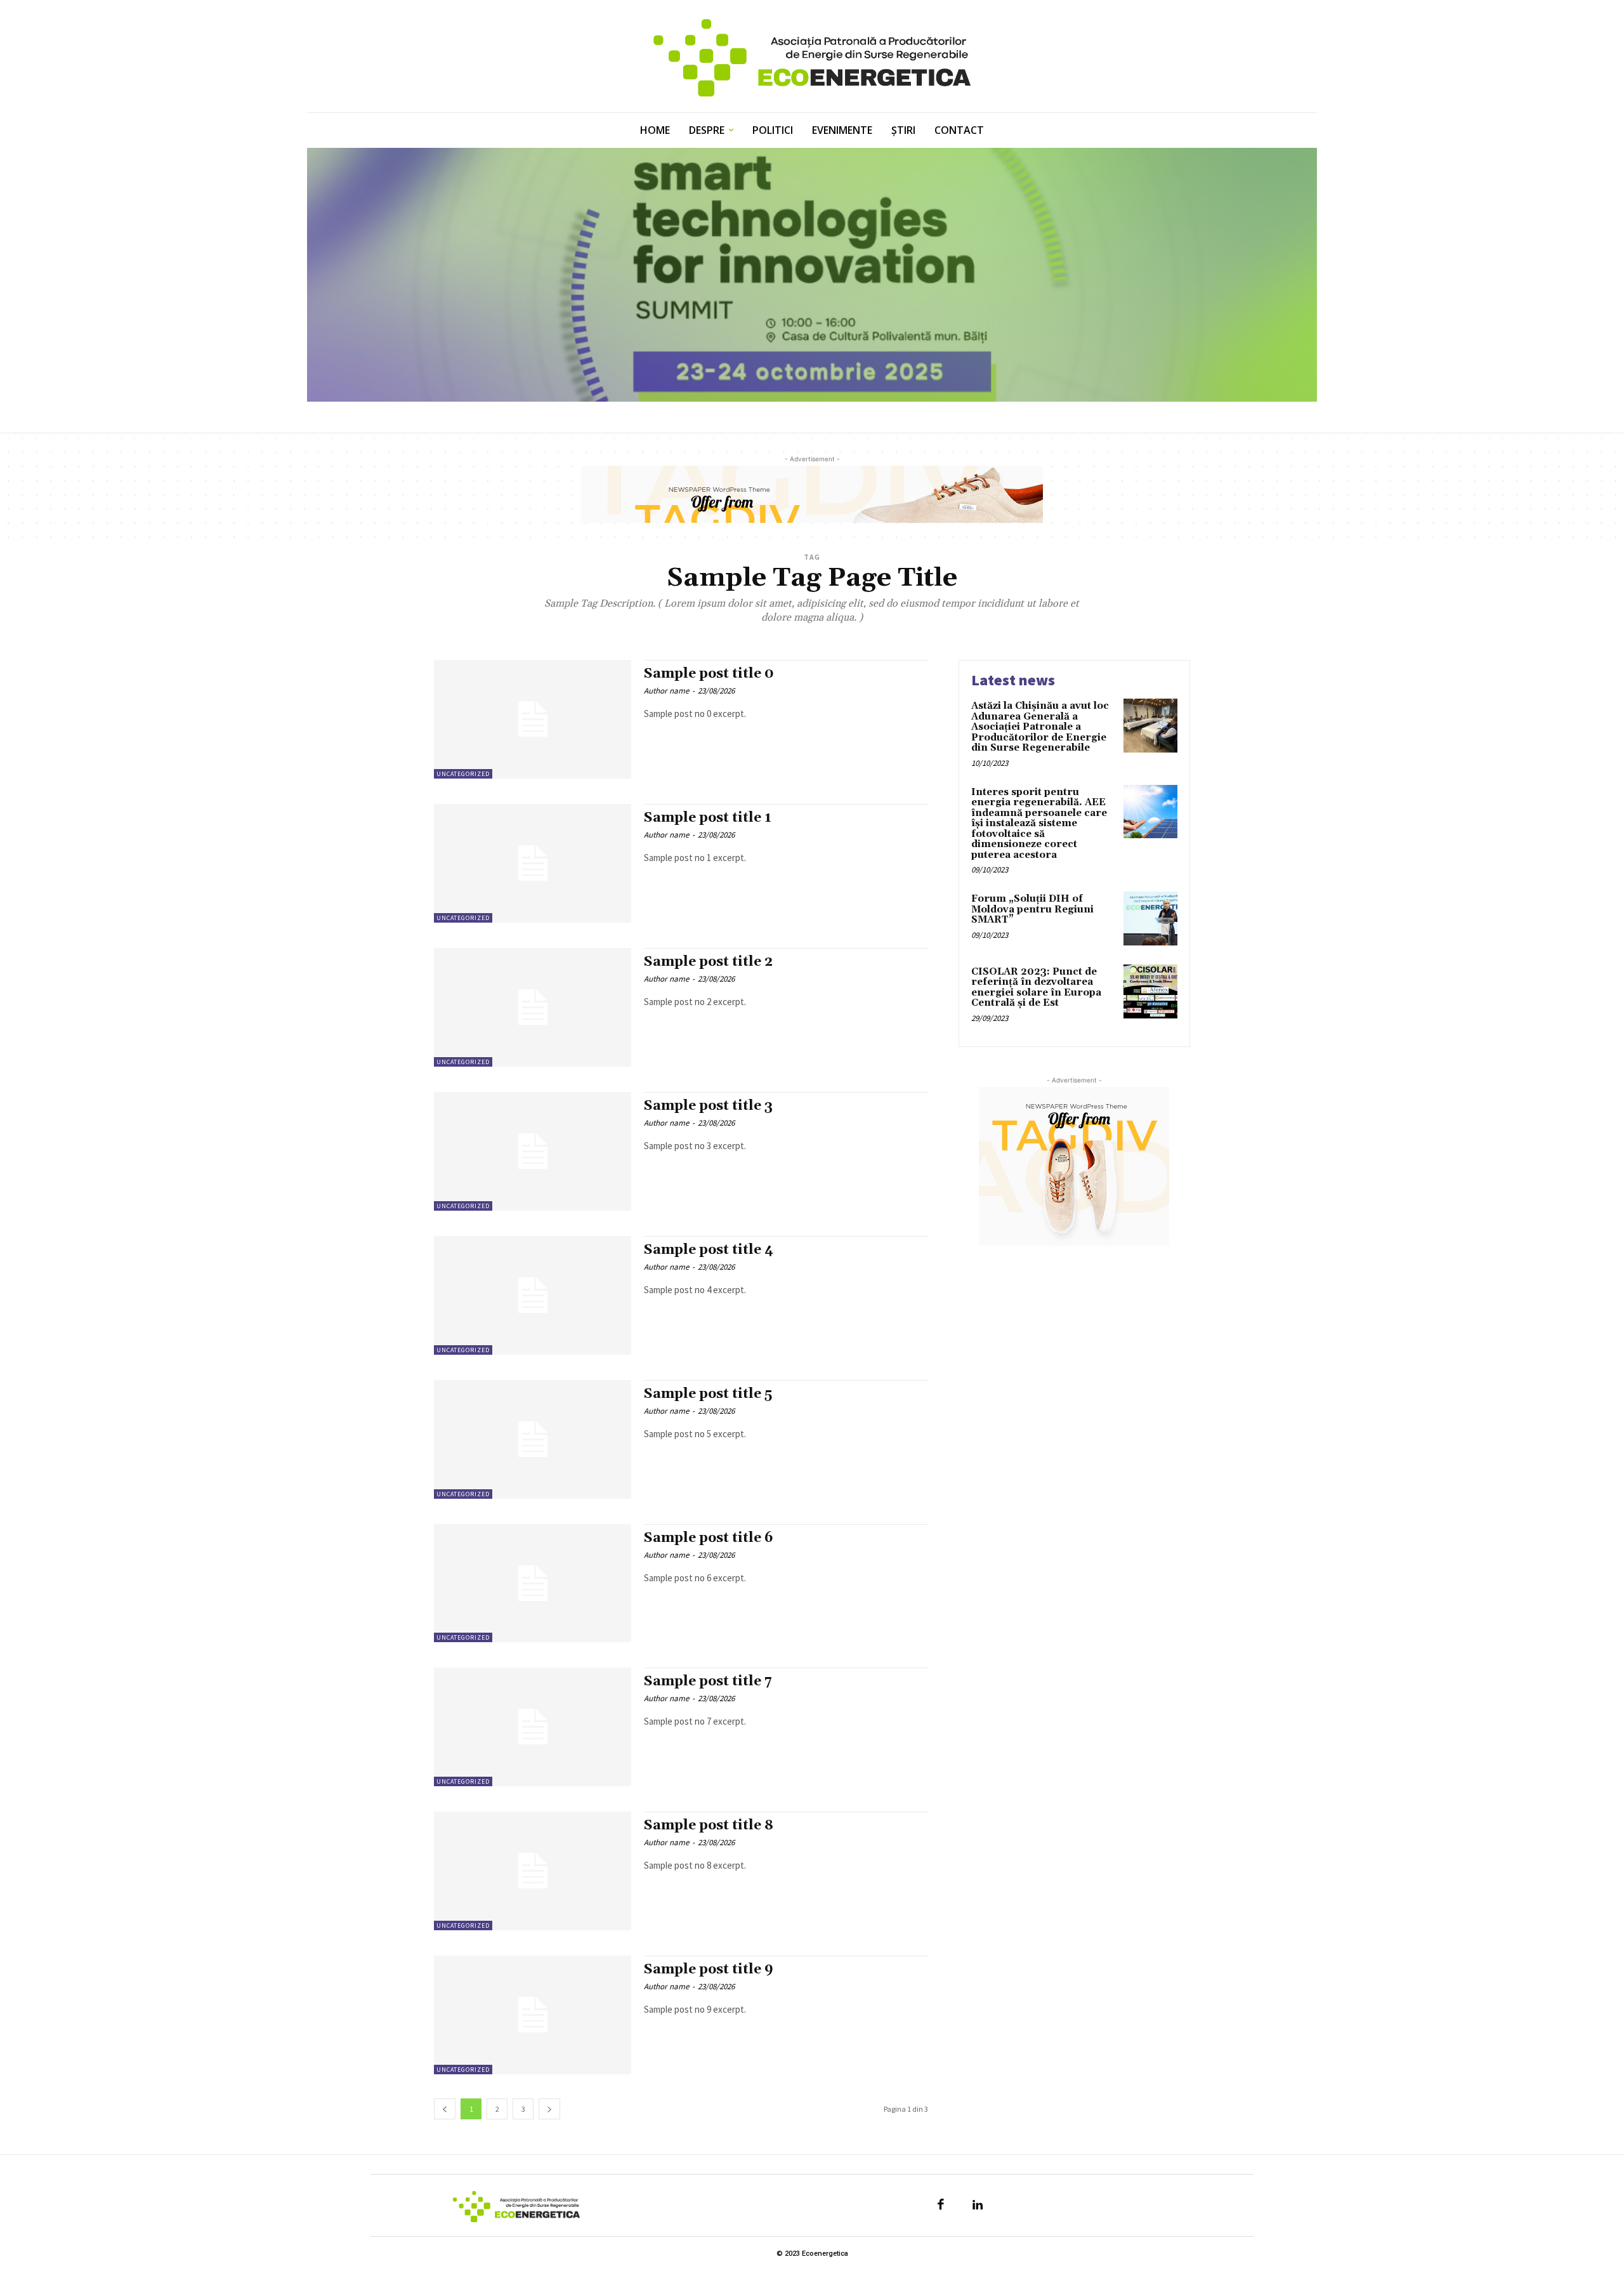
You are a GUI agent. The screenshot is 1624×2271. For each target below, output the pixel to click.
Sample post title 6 (709, 1538)
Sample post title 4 (709, 1250)
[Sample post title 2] (533, 1007)
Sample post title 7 (708, 1682)
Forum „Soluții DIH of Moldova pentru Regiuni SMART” (1032, 909)
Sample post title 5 (708, 1394)
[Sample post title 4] (533, 1295)
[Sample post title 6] (533, 1583)
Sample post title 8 (709, 1826)
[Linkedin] (978, 2206)
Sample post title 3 (708, 1106)
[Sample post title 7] (533, 1727)
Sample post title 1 (708, 818)
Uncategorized (463, 774)
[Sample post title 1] (533, 863)
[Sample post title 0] (533, 719)
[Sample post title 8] (533, 1871)
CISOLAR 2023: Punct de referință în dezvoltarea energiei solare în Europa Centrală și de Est (1036, 988)
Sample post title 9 (709, 1970)
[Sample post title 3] (533, 1151)
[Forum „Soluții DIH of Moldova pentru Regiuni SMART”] (1150, 918)
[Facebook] (941, 2206)
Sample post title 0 (709, 674)
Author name (666, 691)
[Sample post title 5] (533, 1439)
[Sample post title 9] (533, 2015)
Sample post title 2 (708, 962)
